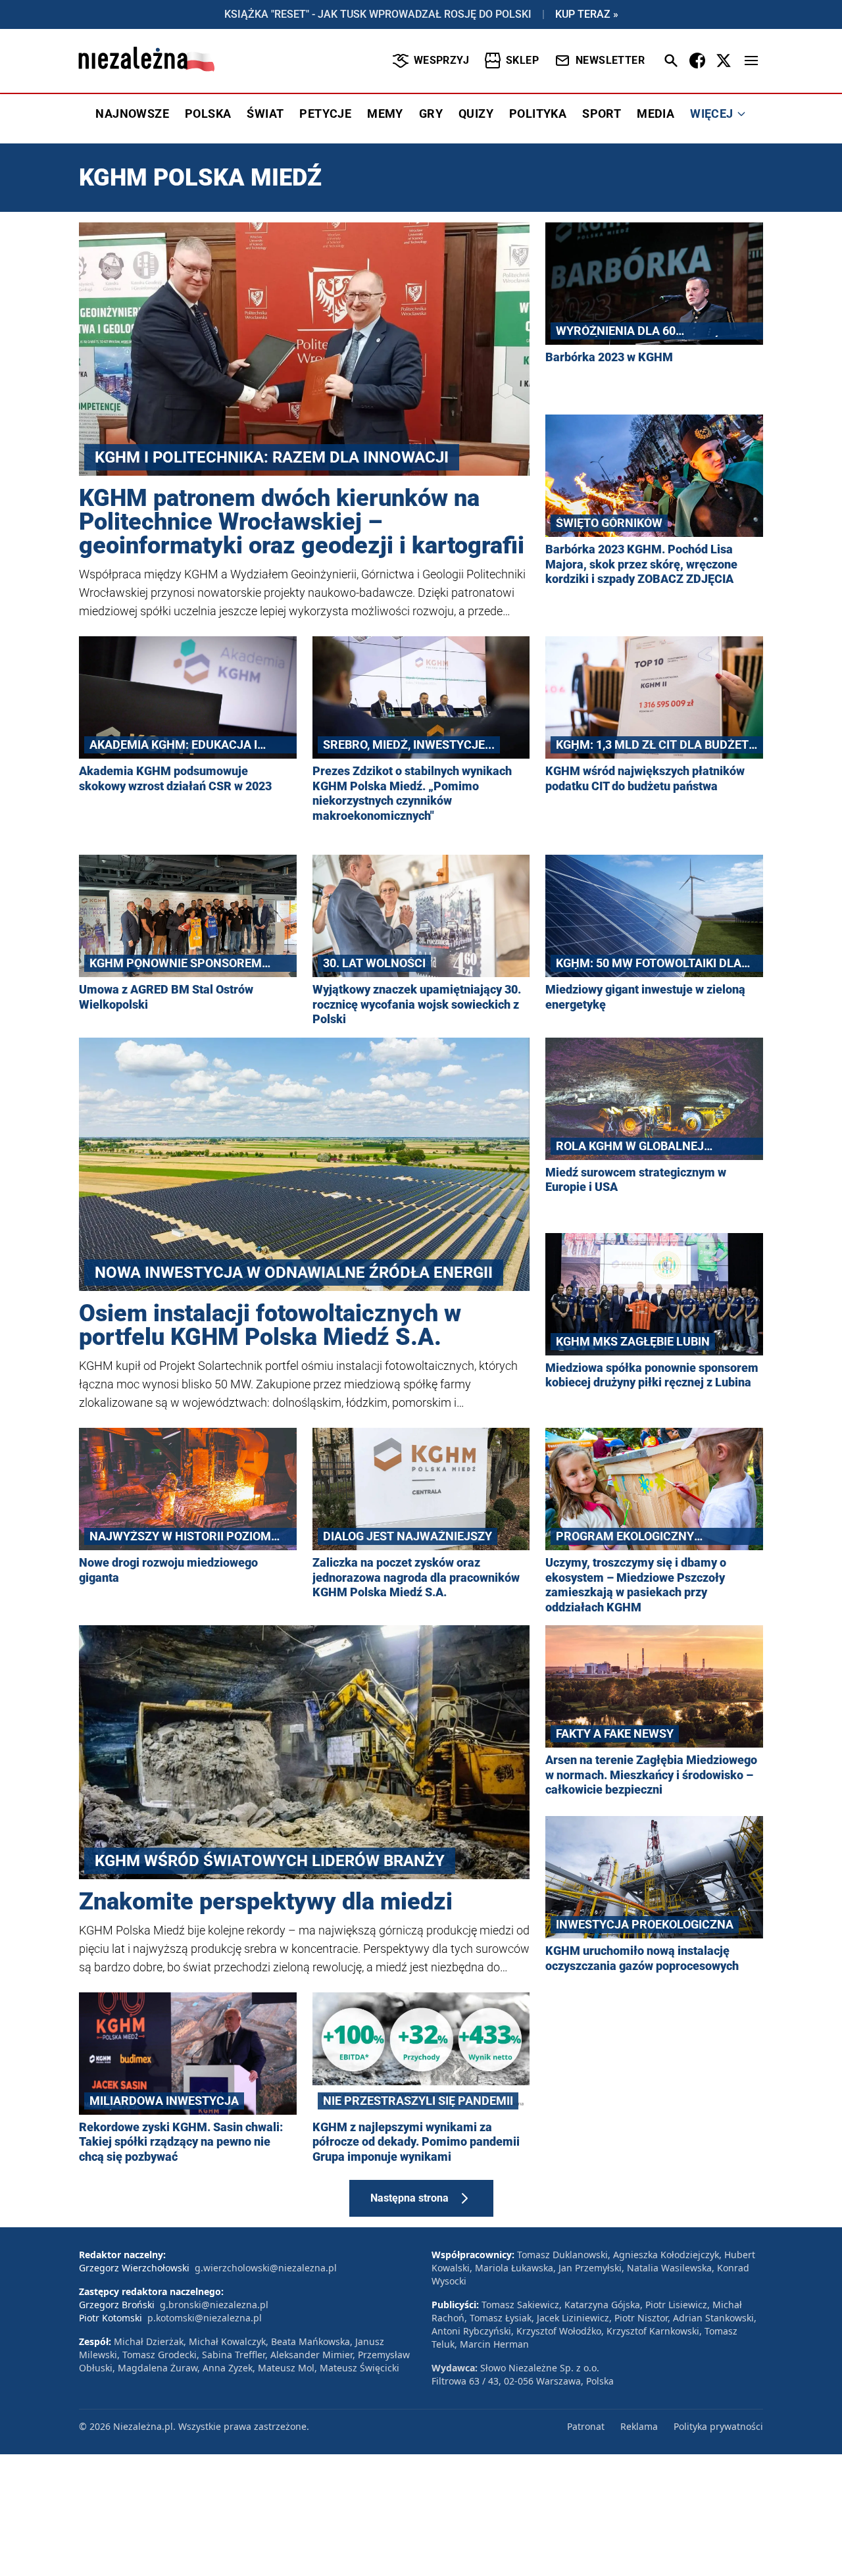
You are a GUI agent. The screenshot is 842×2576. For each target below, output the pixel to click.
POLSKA (208, 114)
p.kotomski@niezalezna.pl (205, 2318)
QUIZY (476, 114)
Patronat (586, 2426)
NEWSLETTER (610, 60)
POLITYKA (538, 114)
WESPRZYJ (441, 60)
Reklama (639, 2426)
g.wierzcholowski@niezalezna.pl (266, 2268)
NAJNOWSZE (132, 114)
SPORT (602, 114)
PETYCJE (325, 114)
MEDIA (656, 114)
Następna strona (409, 2198)
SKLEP (522, 60)
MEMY (385, 114)
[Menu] (751, 61)
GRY (431, 114)
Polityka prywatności (718, 2426)
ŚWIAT (265, 114)
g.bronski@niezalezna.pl (214, 2305)
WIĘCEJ (711, 114)
